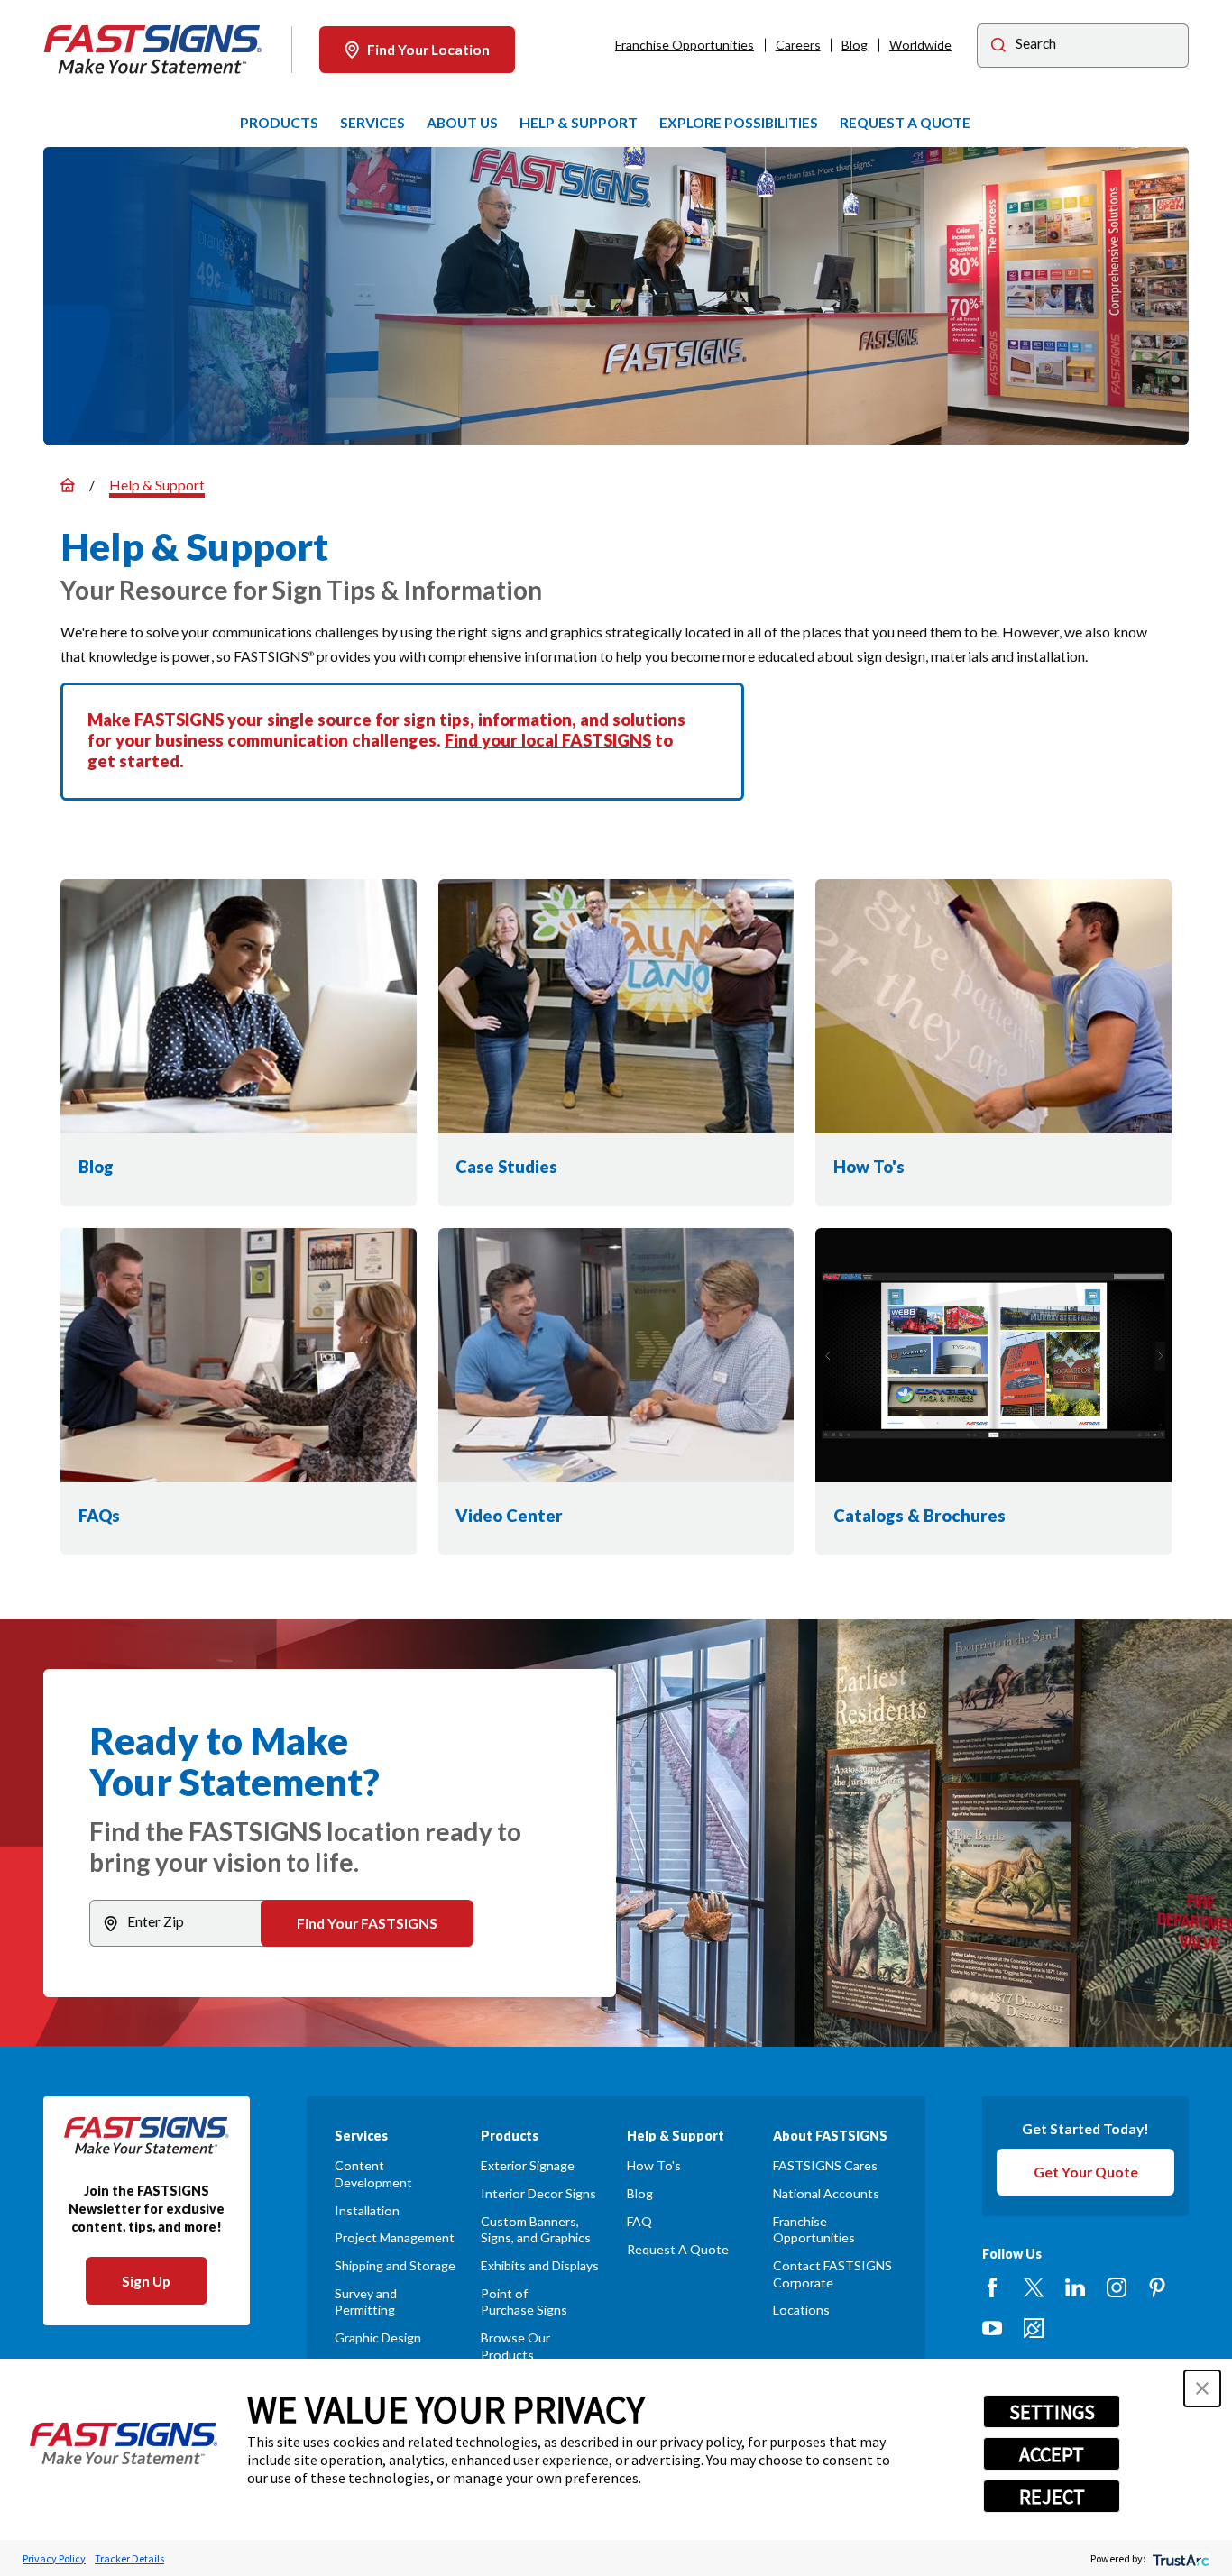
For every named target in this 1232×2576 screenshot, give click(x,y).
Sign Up (146, 2281)
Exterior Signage (528, 2165)
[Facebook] (992, 2287)
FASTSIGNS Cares (825, 2165)
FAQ (639, 2221)
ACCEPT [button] (1052, 2454)
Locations (801, 2310)
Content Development (373, 2173)
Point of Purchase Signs (524, 2301)
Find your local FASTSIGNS (548, 740)
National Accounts (826, 2193)
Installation (367, 2210)
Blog (855, 45)
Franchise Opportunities (685, 45)
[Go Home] (68, 485)
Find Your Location (428, 49)
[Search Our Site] (998, 47)
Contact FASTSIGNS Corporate (832, 2273)
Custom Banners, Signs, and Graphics (536, 2229)
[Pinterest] (1157, 2287)
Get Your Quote (1086, 2172)
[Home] (153, 50)
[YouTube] (992, 2328)
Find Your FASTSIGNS (367, 1923)
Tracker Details (129, 2558)
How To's (654, 2165)
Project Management (395, 2237)
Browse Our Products (515, 2346)
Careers (798, 45)
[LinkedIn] (1075, 2287)
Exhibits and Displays (540, 2265)
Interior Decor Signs (538, 2193)
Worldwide (920, 45)
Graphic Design (378, 2338)
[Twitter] (1034, 2287)
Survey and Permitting (366, 2301)
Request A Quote (678, 2249)
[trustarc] (1179, 2558)
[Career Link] (1034, 2328)
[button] (1202, 2388)
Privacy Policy (54, 2558)
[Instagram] (1117, 2287)
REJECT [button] (1052, 2497)
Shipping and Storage (395, 2265)
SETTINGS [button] (1052, 2412)
